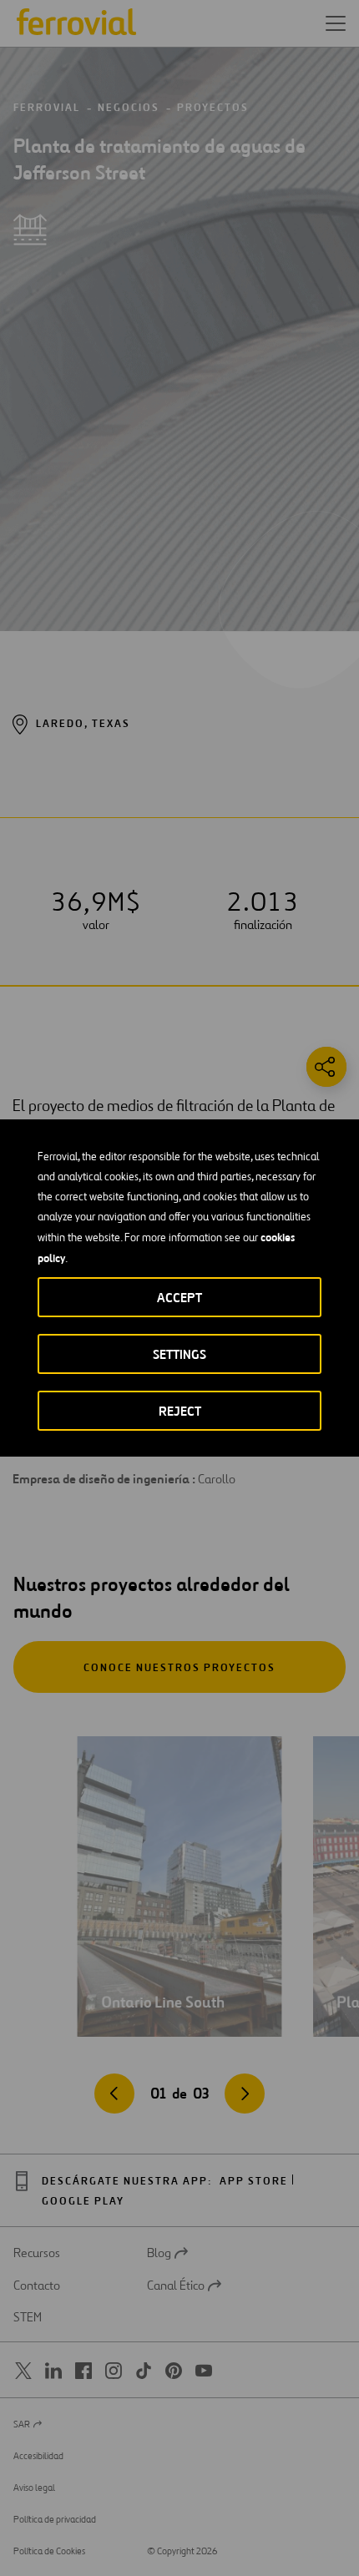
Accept (179, 1298)
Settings (179, 1354)
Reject (180, 1411)
